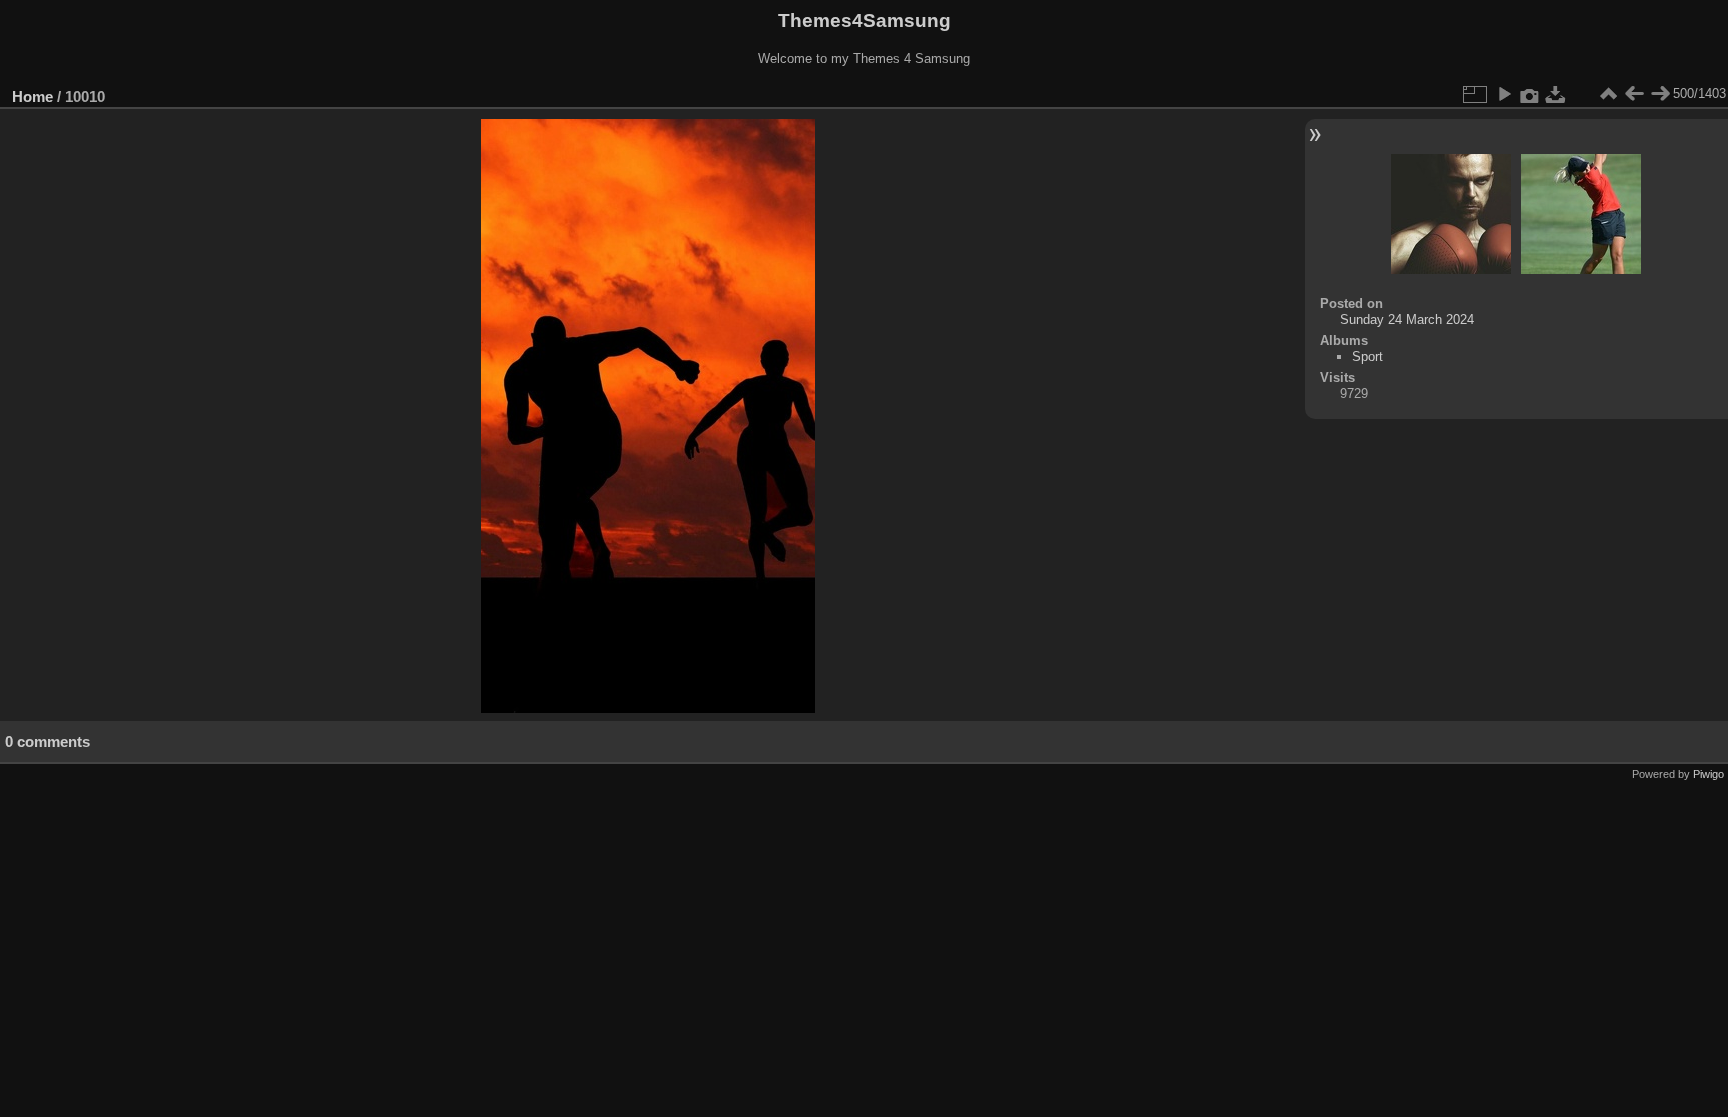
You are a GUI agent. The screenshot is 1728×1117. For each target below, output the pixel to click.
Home (32, 96)
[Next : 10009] (1660, 94)
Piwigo (1708, 774)
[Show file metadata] (1530, 94)
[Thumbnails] (1608, 94)
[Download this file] (1556, 94)
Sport (1367, 356)
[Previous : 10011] (1634, 94)
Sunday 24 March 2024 (1407, 319)
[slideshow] (1504, 94)
